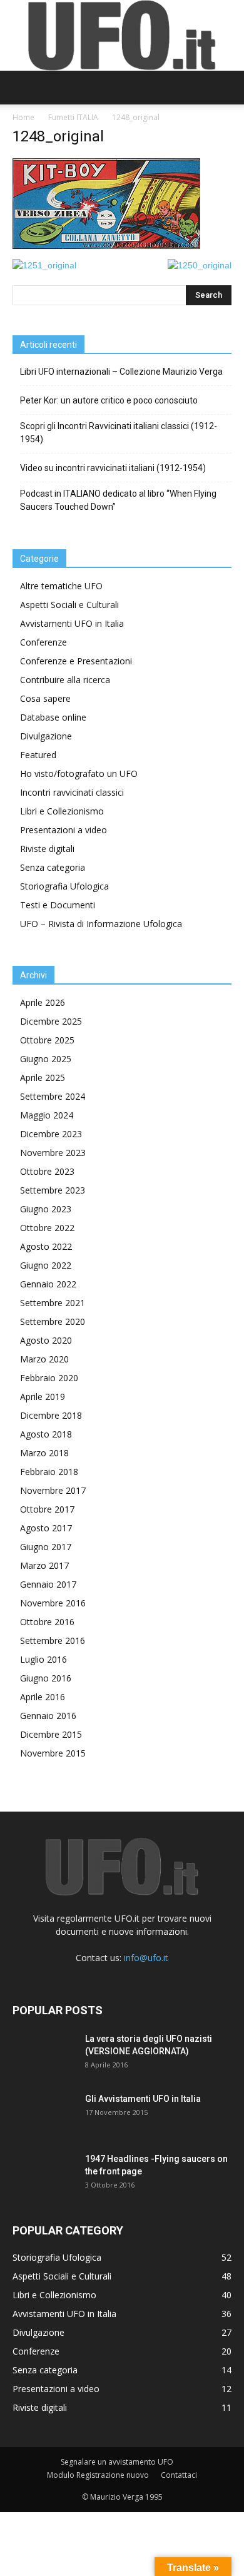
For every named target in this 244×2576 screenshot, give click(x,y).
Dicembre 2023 (51, 1134)
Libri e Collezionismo (62, 811)
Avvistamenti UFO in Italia (72, 623)
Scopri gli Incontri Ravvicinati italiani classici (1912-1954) (119, 433)
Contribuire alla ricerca (65, 680)
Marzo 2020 (44, 1359)
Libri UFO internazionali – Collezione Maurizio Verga (121, 372)
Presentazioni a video (64, 830)
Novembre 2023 (53, 1153)
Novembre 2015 (53, 1753)
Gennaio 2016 (48, 1716)
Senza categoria (53, 867)
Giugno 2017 (46, 1547)
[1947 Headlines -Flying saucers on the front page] (44, 2174)
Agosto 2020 (46, 1340)
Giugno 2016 (46, 1678)
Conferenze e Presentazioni (76, 661)
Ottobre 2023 (47, 1171)
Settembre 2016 (53, 1640)
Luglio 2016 (43, 1659)
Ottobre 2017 (47, 1509)
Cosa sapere (45, 698)
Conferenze (43, 642)
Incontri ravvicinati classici (72, 792)
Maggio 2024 (47, 1115)
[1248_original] (106, 246)
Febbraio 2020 (49, 1378)
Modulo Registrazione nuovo (98, 2475)
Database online (53, 717)
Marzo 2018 (44, 1453)
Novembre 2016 (53, 1603)
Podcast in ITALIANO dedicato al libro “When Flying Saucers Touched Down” (118, 500)
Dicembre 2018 (51, 1415)
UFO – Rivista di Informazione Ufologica (101, 924)
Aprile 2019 (43, 1397)
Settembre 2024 (53, 1096)
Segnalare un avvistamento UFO (117, 2462)
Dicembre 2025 (51, 1021)
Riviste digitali (47, 849)
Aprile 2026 (43, 1002)
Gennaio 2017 (48, 1584)
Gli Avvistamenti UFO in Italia (143, 2099)
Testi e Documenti (58, 905)
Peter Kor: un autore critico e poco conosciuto (109, 400)
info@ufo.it (146, 1958)
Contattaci (179, 2475)
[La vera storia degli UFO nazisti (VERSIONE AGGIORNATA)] (44, 2054)
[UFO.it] (122, 35)
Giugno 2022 (46, 1265)
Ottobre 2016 (47, 1622)
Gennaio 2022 (48, 1284)
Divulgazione (46, 736)
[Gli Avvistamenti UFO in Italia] (44, 2114)
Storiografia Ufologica (64, 886)
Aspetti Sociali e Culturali (69, 605)
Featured (38, 755)
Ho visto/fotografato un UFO (79, 773)
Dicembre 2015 (51, 1734)
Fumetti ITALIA (73, 117)
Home (23, 117)
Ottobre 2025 (47, 1040)
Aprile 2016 (43, 1697)
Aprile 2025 (43, 1078)
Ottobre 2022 (47, 1228)
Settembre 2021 (53, 1303)
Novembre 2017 (53, 1490)
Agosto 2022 (46, 1246)
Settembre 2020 (53, 1321)
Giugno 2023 (46, 1209)
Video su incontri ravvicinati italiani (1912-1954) (113, 468)
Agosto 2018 (46, 1434)
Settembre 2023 (53, 1190)
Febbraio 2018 (49, 1472)
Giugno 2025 (46, 1059)
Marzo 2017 (44, 1565)
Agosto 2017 (46, 1528)
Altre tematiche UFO (61, 586)
